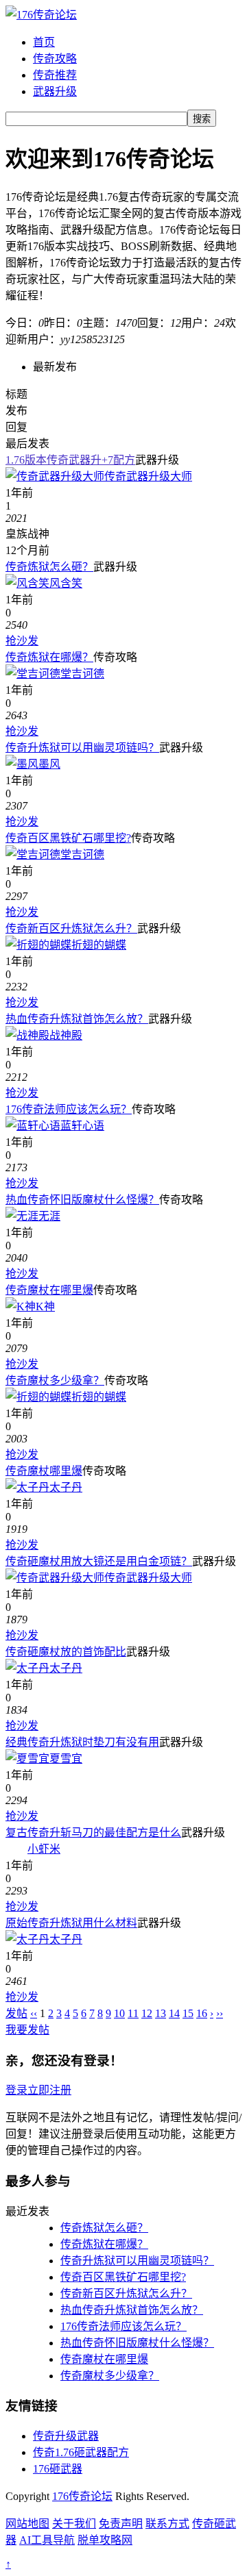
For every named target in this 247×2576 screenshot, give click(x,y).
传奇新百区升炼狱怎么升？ (71, 928)
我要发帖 (27, 2030)
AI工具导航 (47, 2540)
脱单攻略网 (105, 2540)
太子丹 (66, 1487)
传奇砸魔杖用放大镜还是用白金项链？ (99, 1561)
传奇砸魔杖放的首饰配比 (66, 1652)
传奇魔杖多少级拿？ (55, 1380)
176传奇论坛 (82, 2496)
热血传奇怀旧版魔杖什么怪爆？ (82, 1200)
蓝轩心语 (82, 1126)
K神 (45, 1306)
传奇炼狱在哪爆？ (49, 657)
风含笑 (66, 583)
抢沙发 (22, 641)
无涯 (49, 1216)
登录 (16, 2090)
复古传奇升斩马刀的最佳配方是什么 (93, 1833)
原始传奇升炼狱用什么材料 (71, 1923)
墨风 (49, 764)
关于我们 (74, 2524)
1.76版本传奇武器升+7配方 (70, 460)
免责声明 (121, 2524)
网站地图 (27, 2524)
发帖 (16, 2013)
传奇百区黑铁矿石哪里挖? (68, 838)
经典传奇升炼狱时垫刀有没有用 (82, 1742)
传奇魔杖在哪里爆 (49, 1290)
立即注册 (49, 2090)
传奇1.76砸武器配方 (81, 2452)
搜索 (202, 119)
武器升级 (55, 91)
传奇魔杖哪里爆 (44, 1471)
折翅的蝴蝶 (99, 945)
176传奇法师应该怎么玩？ (69, 1109)
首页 (44, 42)
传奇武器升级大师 (148, 476)
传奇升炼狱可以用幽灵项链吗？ (82, 748)
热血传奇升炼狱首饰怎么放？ (77, 1019)
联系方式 (167, 2524)
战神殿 (66, 1035)
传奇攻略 (55, 59)
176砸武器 (58, 2469)
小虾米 (44, 1849)
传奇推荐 (55, 75)
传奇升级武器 (66, 2436)
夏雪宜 (66, 1759)
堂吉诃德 (82, 674)
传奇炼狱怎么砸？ (49, 567)
